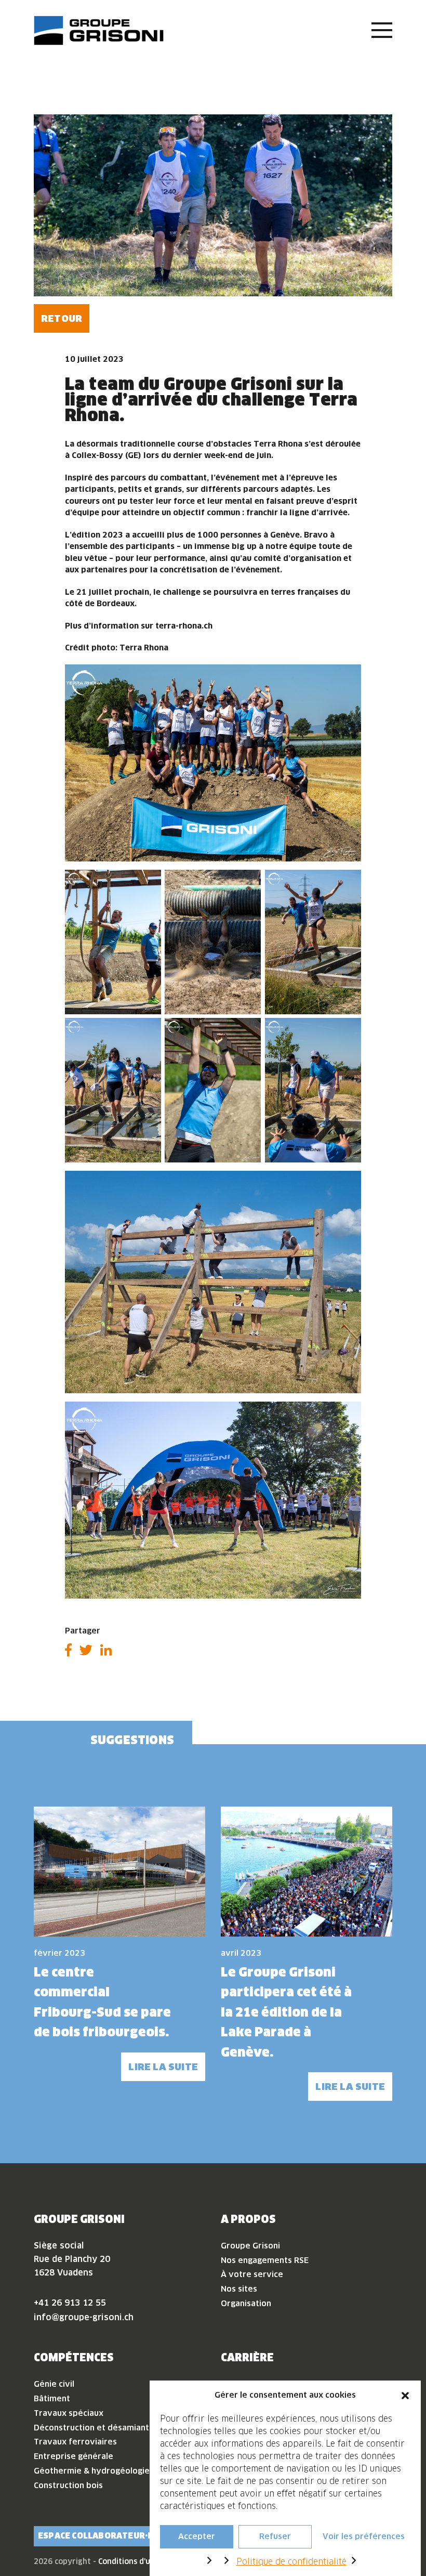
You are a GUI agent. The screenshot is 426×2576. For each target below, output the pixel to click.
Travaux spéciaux (69, 2413)
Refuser (275, 2536)
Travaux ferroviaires (75, 2442)
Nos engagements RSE (265, 2260)
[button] (405, 2395)
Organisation (246, 2303)
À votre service (252, 2274)
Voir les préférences (364, 2536)
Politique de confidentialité (291, 2561)
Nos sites (239, 2289)
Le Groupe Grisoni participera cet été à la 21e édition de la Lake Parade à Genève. (286, 2012)
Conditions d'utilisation (141, 2561)
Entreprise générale (74, 2456)
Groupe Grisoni (250, 2246)
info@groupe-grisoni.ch (84, 2317)
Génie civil (54, 2384)
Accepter (197, 2536)
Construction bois (68, 2485)
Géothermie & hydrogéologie (92, 2471)
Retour (62, 318)
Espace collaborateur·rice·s (106, 2536)
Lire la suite (163, 2067)
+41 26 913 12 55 (70, 2303)
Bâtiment (52, 2398)
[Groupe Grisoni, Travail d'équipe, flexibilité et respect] (99, 30)
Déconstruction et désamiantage (99, 2428)
